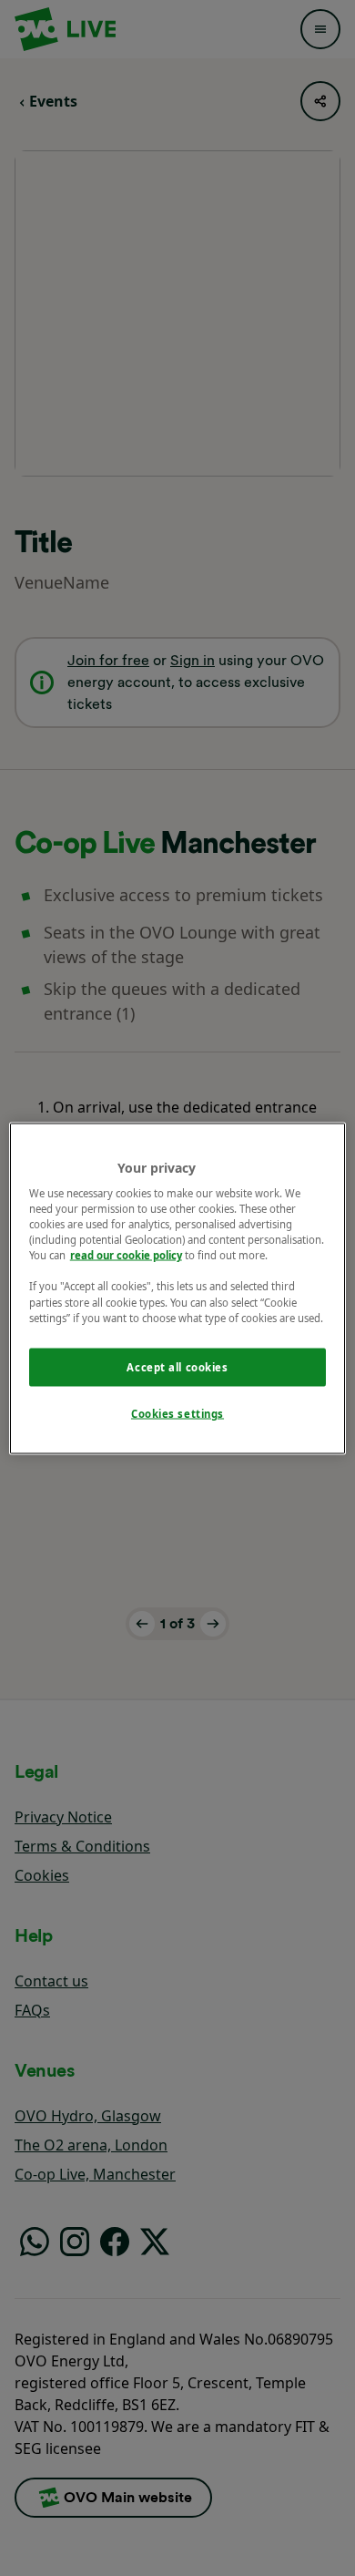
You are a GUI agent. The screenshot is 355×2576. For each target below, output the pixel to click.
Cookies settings (177, 1413)
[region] (178, 1288)
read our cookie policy (126, 1255)
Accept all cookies (177, 1366)
